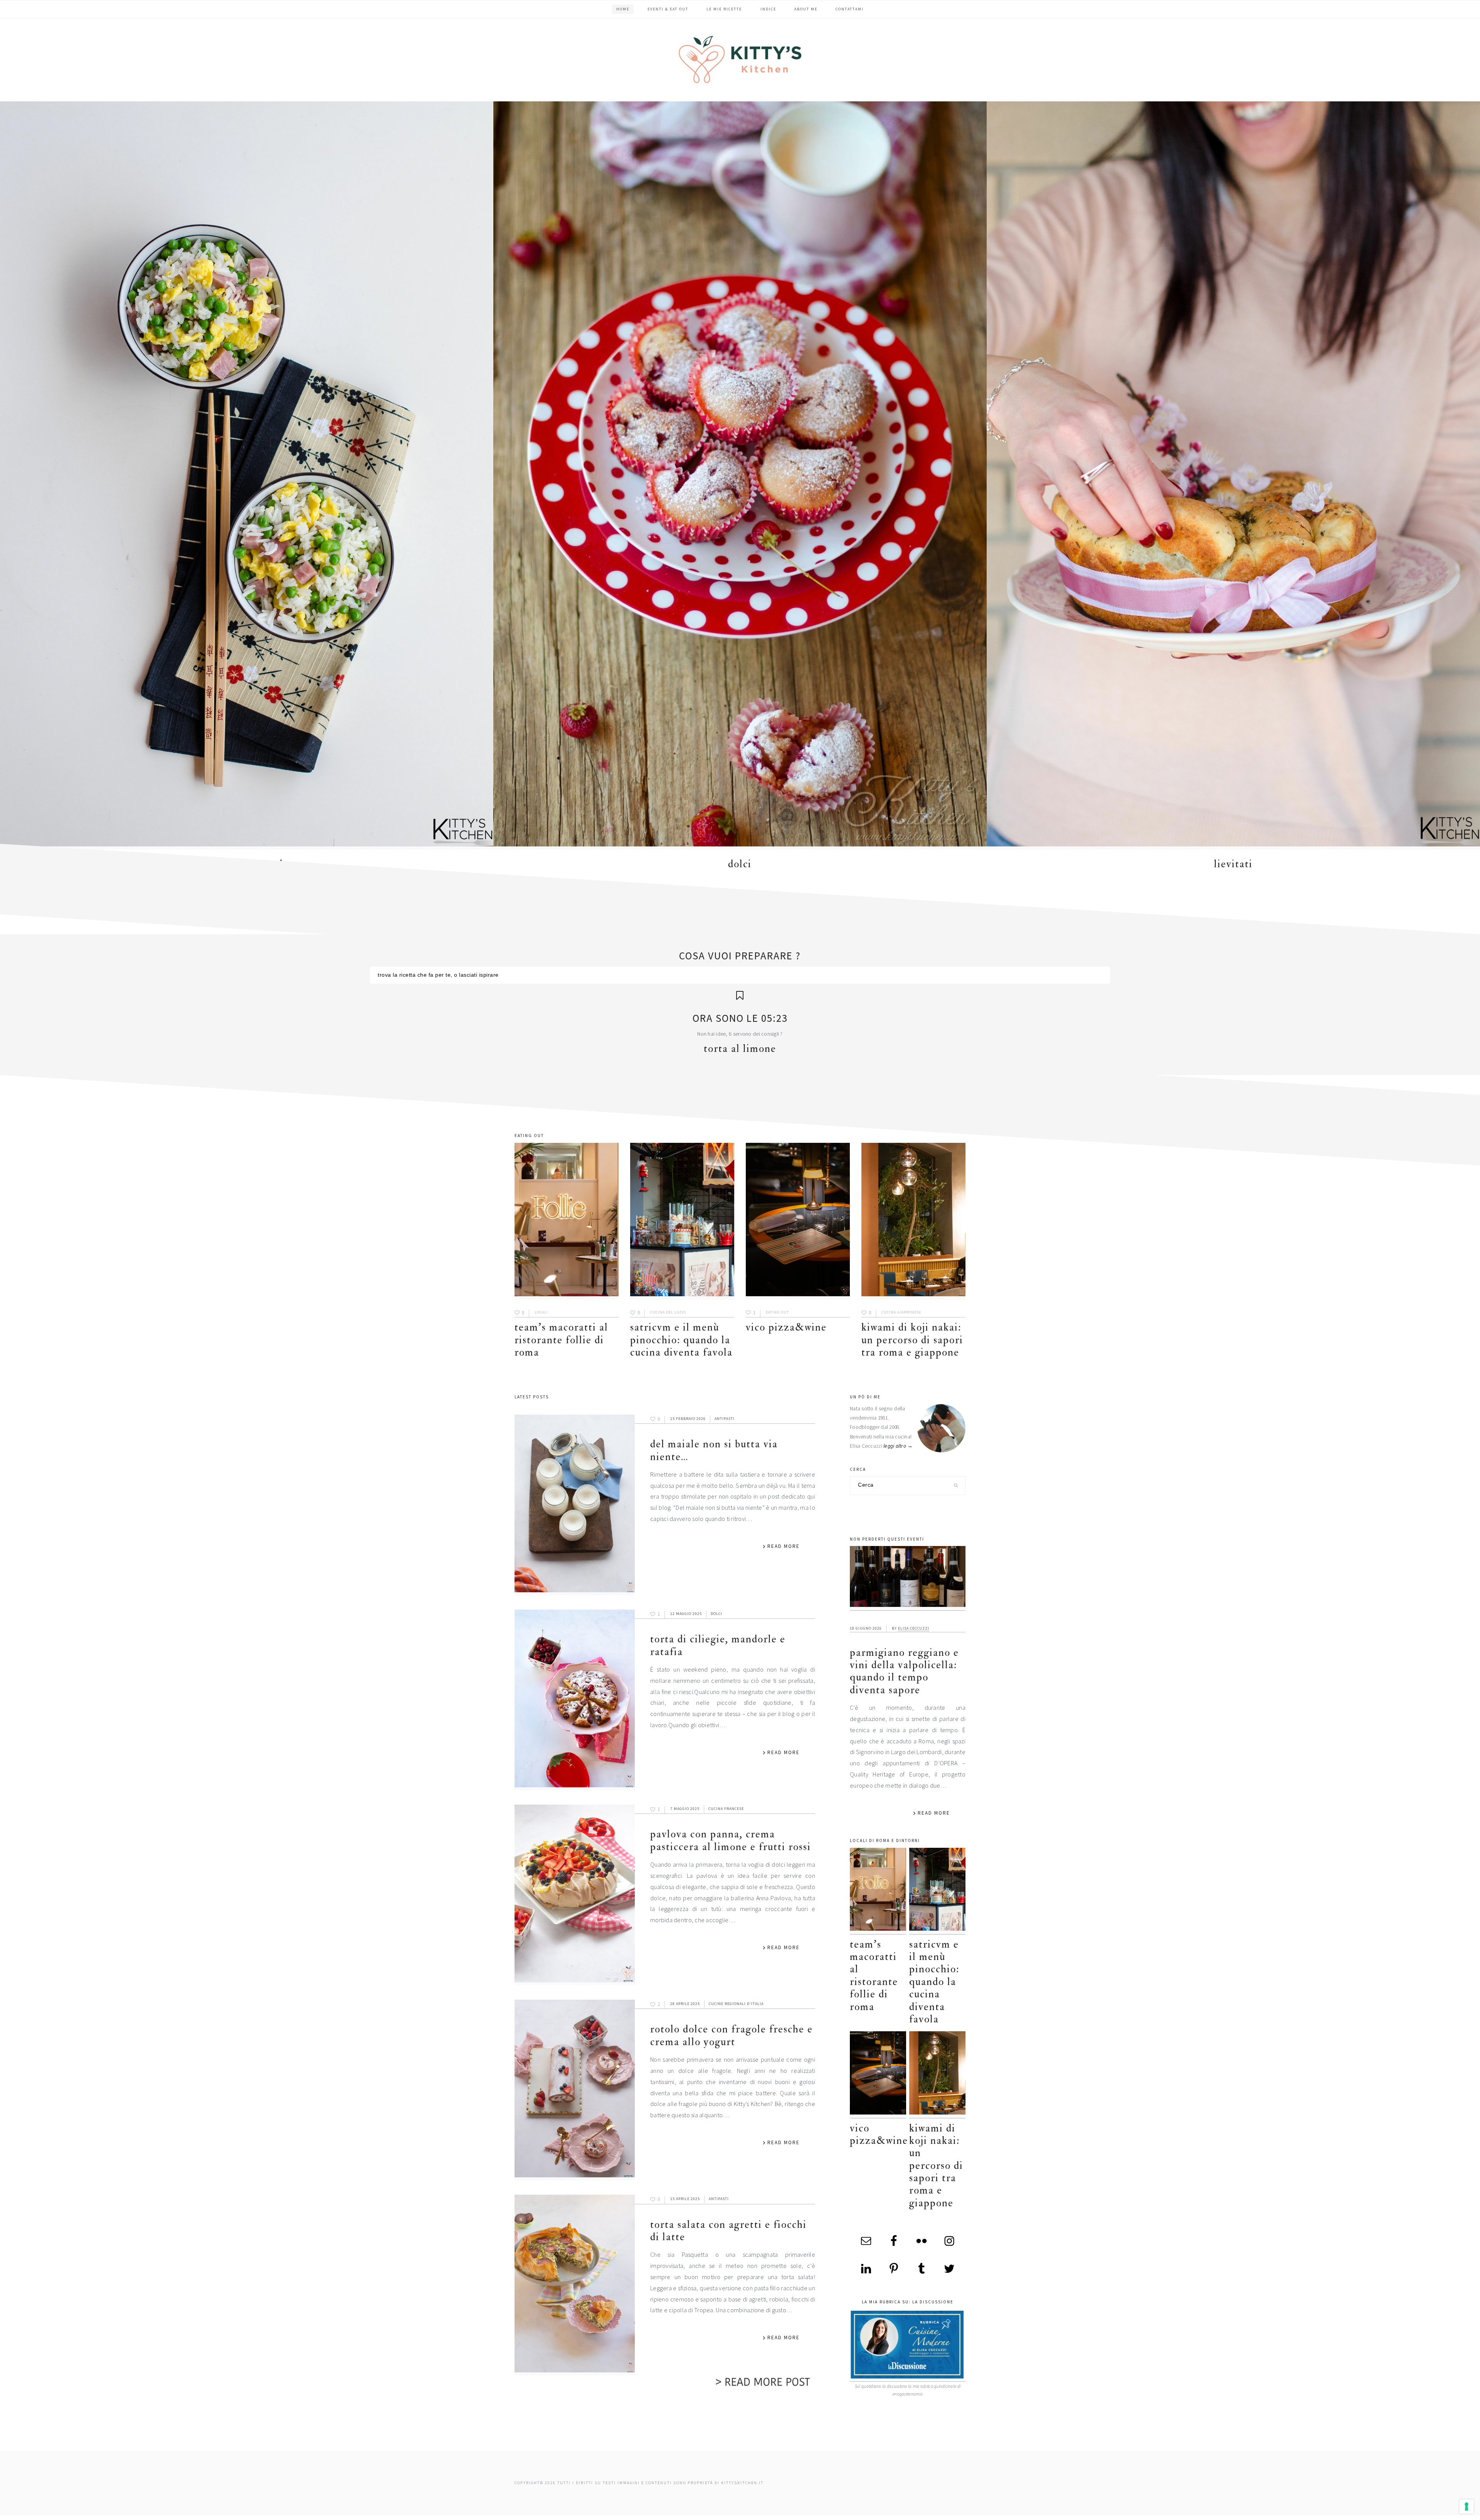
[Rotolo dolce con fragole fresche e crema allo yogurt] (575, 2090)
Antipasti (725, 1419)
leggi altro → (898, 1446)
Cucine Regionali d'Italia (736, 2004)
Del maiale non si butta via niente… (714, 1450)
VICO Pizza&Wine (786, 1327)
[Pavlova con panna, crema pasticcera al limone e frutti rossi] (575, 1895)
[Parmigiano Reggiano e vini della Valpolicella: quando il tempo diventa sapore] (908, 1578)
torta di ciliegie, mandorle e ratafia (718, 1645)
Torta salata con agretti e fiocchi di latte (728, 2231)
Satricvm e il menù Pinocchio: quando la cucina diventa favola (681, 1340)
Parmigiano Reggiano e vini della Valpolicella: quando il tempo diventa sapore (904, 1671)
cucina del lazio (668, 1312)
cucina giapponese (901, 1312)
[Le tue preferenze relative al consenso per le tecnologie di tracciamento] (1467, 2507)
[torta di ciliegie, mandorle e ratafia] (575, 1700)
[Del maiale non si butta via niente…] (575, 1505)
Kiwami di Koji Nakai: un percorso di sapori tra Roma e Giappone (912, 1340)
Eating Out (777, 1312)
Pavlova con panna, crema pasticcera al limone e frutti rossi (731, 1840)
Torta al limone (740, 1049)
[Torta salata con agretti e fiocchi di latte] (575, 2285)
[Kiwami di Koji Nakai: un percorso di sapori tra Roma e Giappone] (913, 1221)
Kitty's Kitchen (740, 59)
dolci (740, 864)
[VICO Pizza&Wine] (798, 1221)
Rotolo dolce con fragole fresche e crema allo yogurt (732, 2035)
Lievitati (1233, 864)
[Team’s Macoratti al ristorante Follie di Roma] (567, 1221)
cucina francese (726, 1809)
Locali (541, 1312)
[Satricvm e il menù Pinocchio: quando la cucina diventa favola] (682, 1221)
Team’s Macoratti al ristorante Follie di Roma (561, 1340)
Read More (784, 1546)
